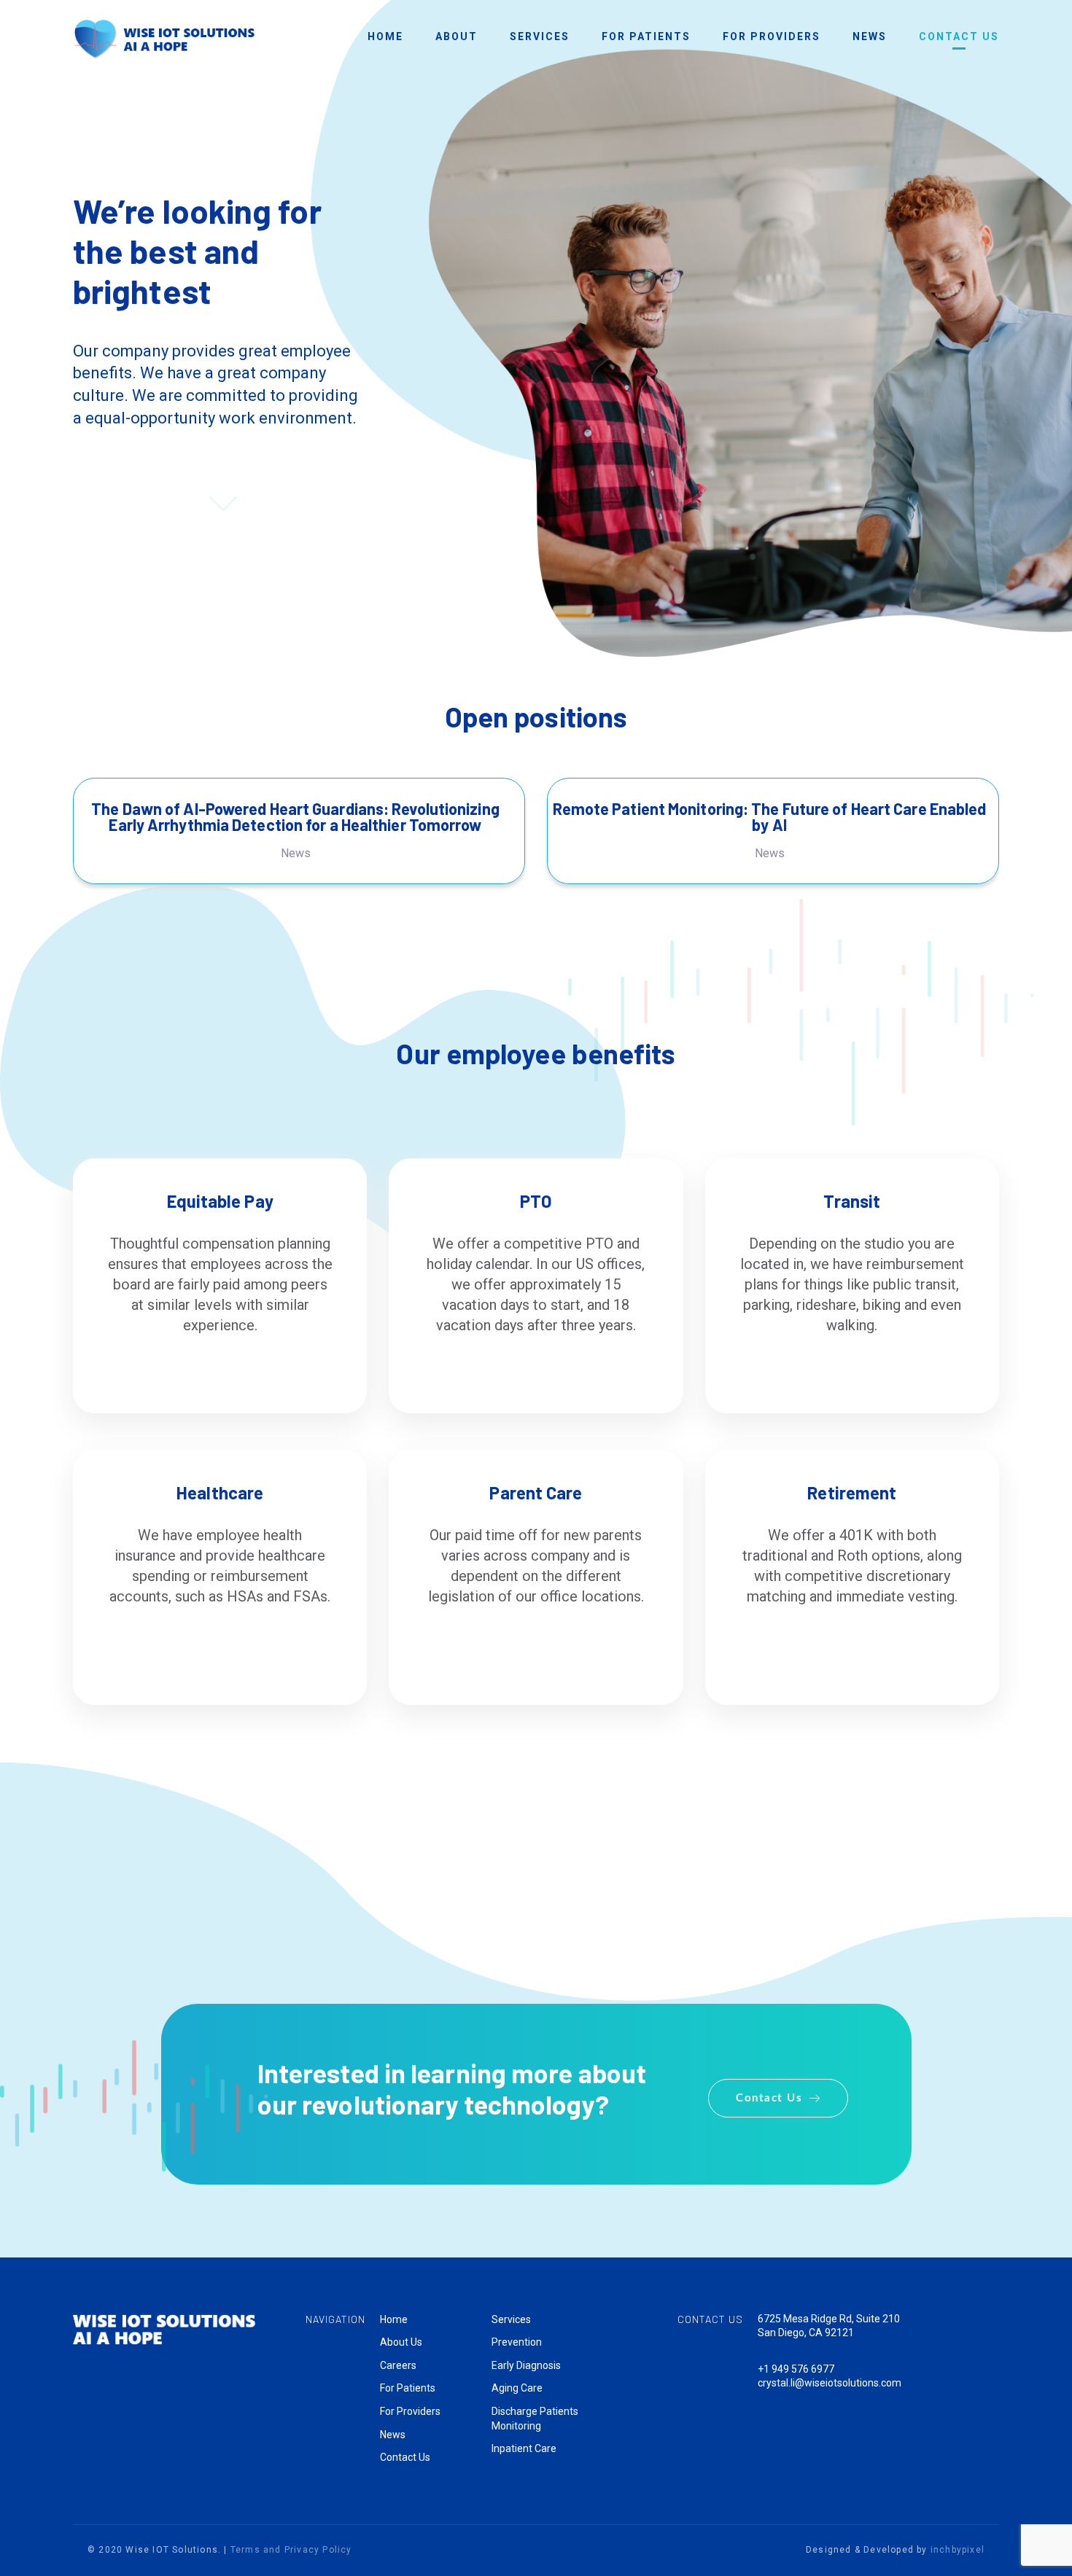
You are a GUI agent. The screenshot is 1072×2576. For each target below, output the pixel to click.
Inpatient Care (524, 2448)
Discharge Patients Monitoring (535, 2419)
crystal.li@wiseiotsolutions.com (830, 2383)
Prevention (517, 2342)
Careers (398, 2365)
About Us (401, 2342)
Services (511, 2319)
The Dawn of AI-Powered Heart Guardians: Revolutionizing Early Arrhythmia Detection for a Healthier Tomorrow (295, 816)
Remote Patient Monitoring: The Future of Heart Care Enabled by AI (770, 816)
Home (394, 2319)
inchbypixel (958, 2550)
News (296, 853)
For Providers (410, 2411)
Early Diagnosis (526, 2365)
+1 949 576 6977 (796, 2369)
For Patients (408, 2388)
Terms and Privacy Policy (291, 2550)
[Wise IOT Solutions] (164, 38)
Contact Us (405, 2457)
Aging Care (517, 2388)
